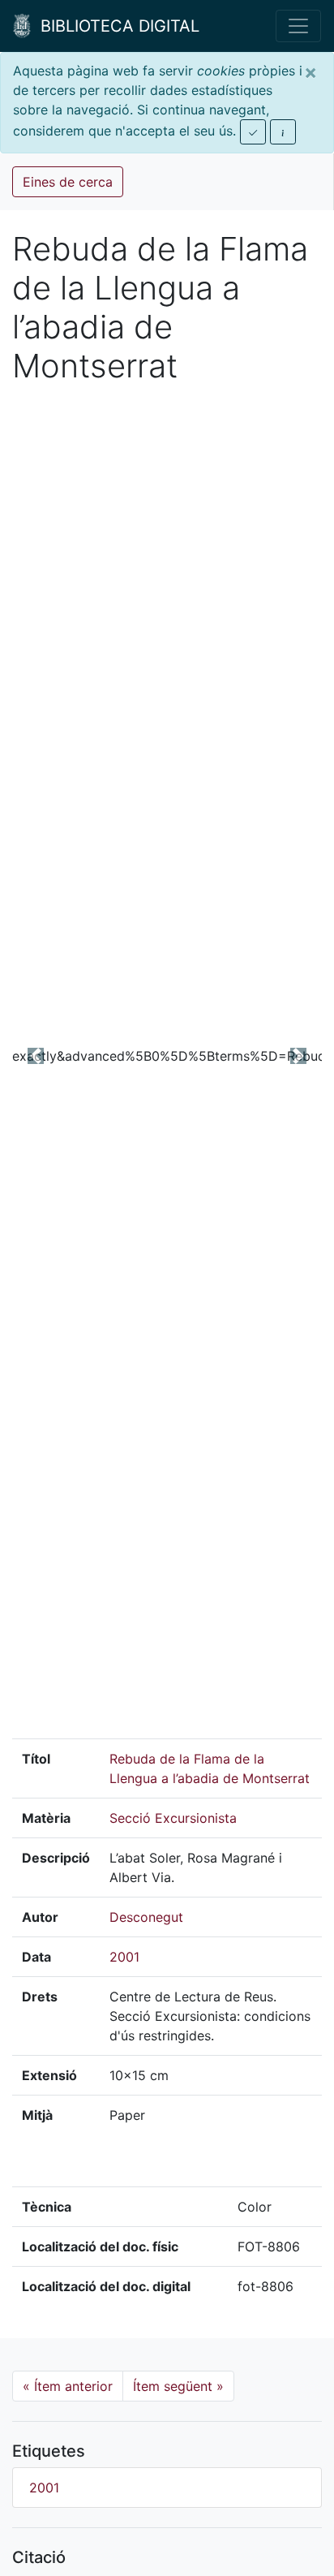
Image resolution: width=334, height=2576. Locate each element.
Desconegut (146, 1917)
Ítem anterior (68, 2386)
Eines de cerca (68, 182)
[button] (35, 1055)
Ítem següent (178, 2386)
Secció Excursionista (173, 1818)
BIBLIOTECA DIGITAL (115, 26)
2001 (124, 1957)
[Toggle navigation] (298, 26)
